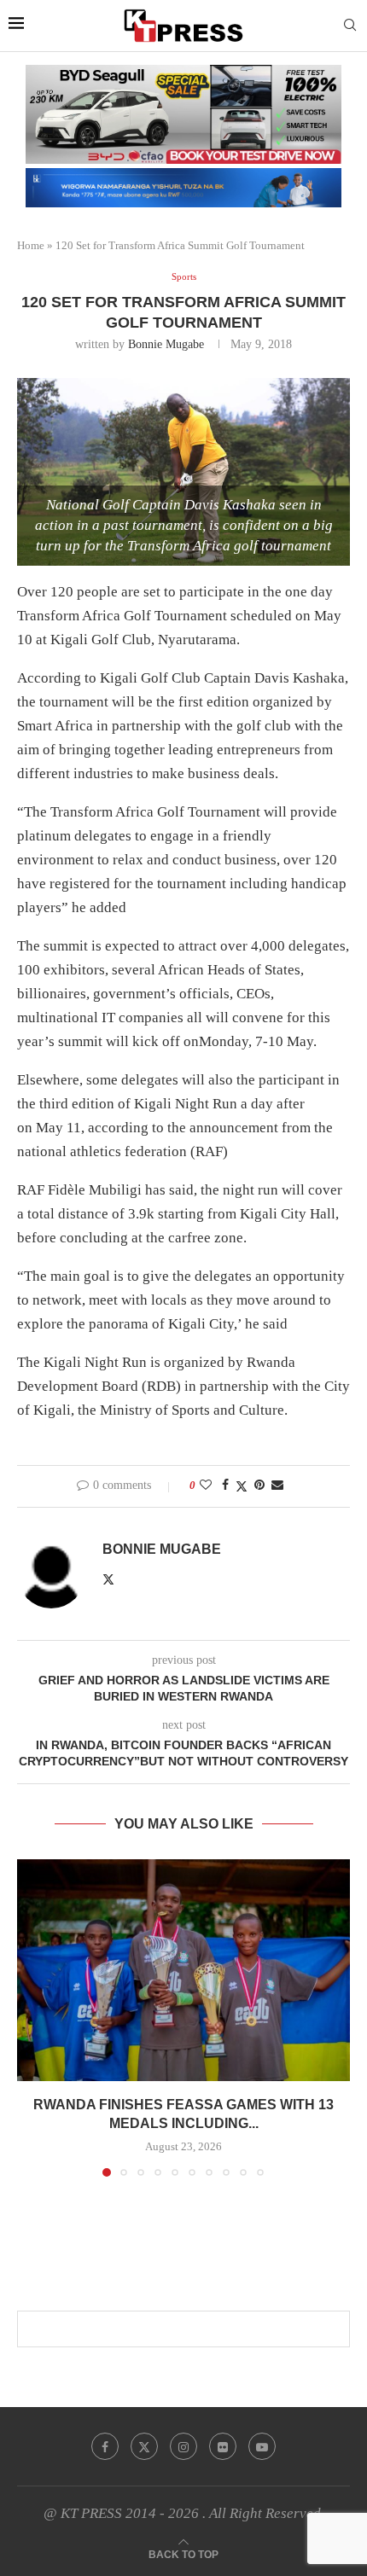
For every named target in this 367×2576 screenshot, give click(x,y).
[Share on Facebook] (225, 1486)
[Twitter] (144, 2446)
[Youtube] (262, 2446)
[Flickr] (223, 2446)
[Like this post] (206, 1486)
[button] (32, 2017)
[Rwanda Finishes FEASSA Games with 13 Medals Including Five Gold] (183, 1970)
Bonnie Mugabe (166, 344)
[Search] (350, 26)
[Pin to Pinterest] (259, 1486)
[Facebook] (105, 2446)
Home (31, 245)
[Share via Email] (277, 1486)
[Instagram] (183, 2446)
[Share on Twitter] (242, 1486)
